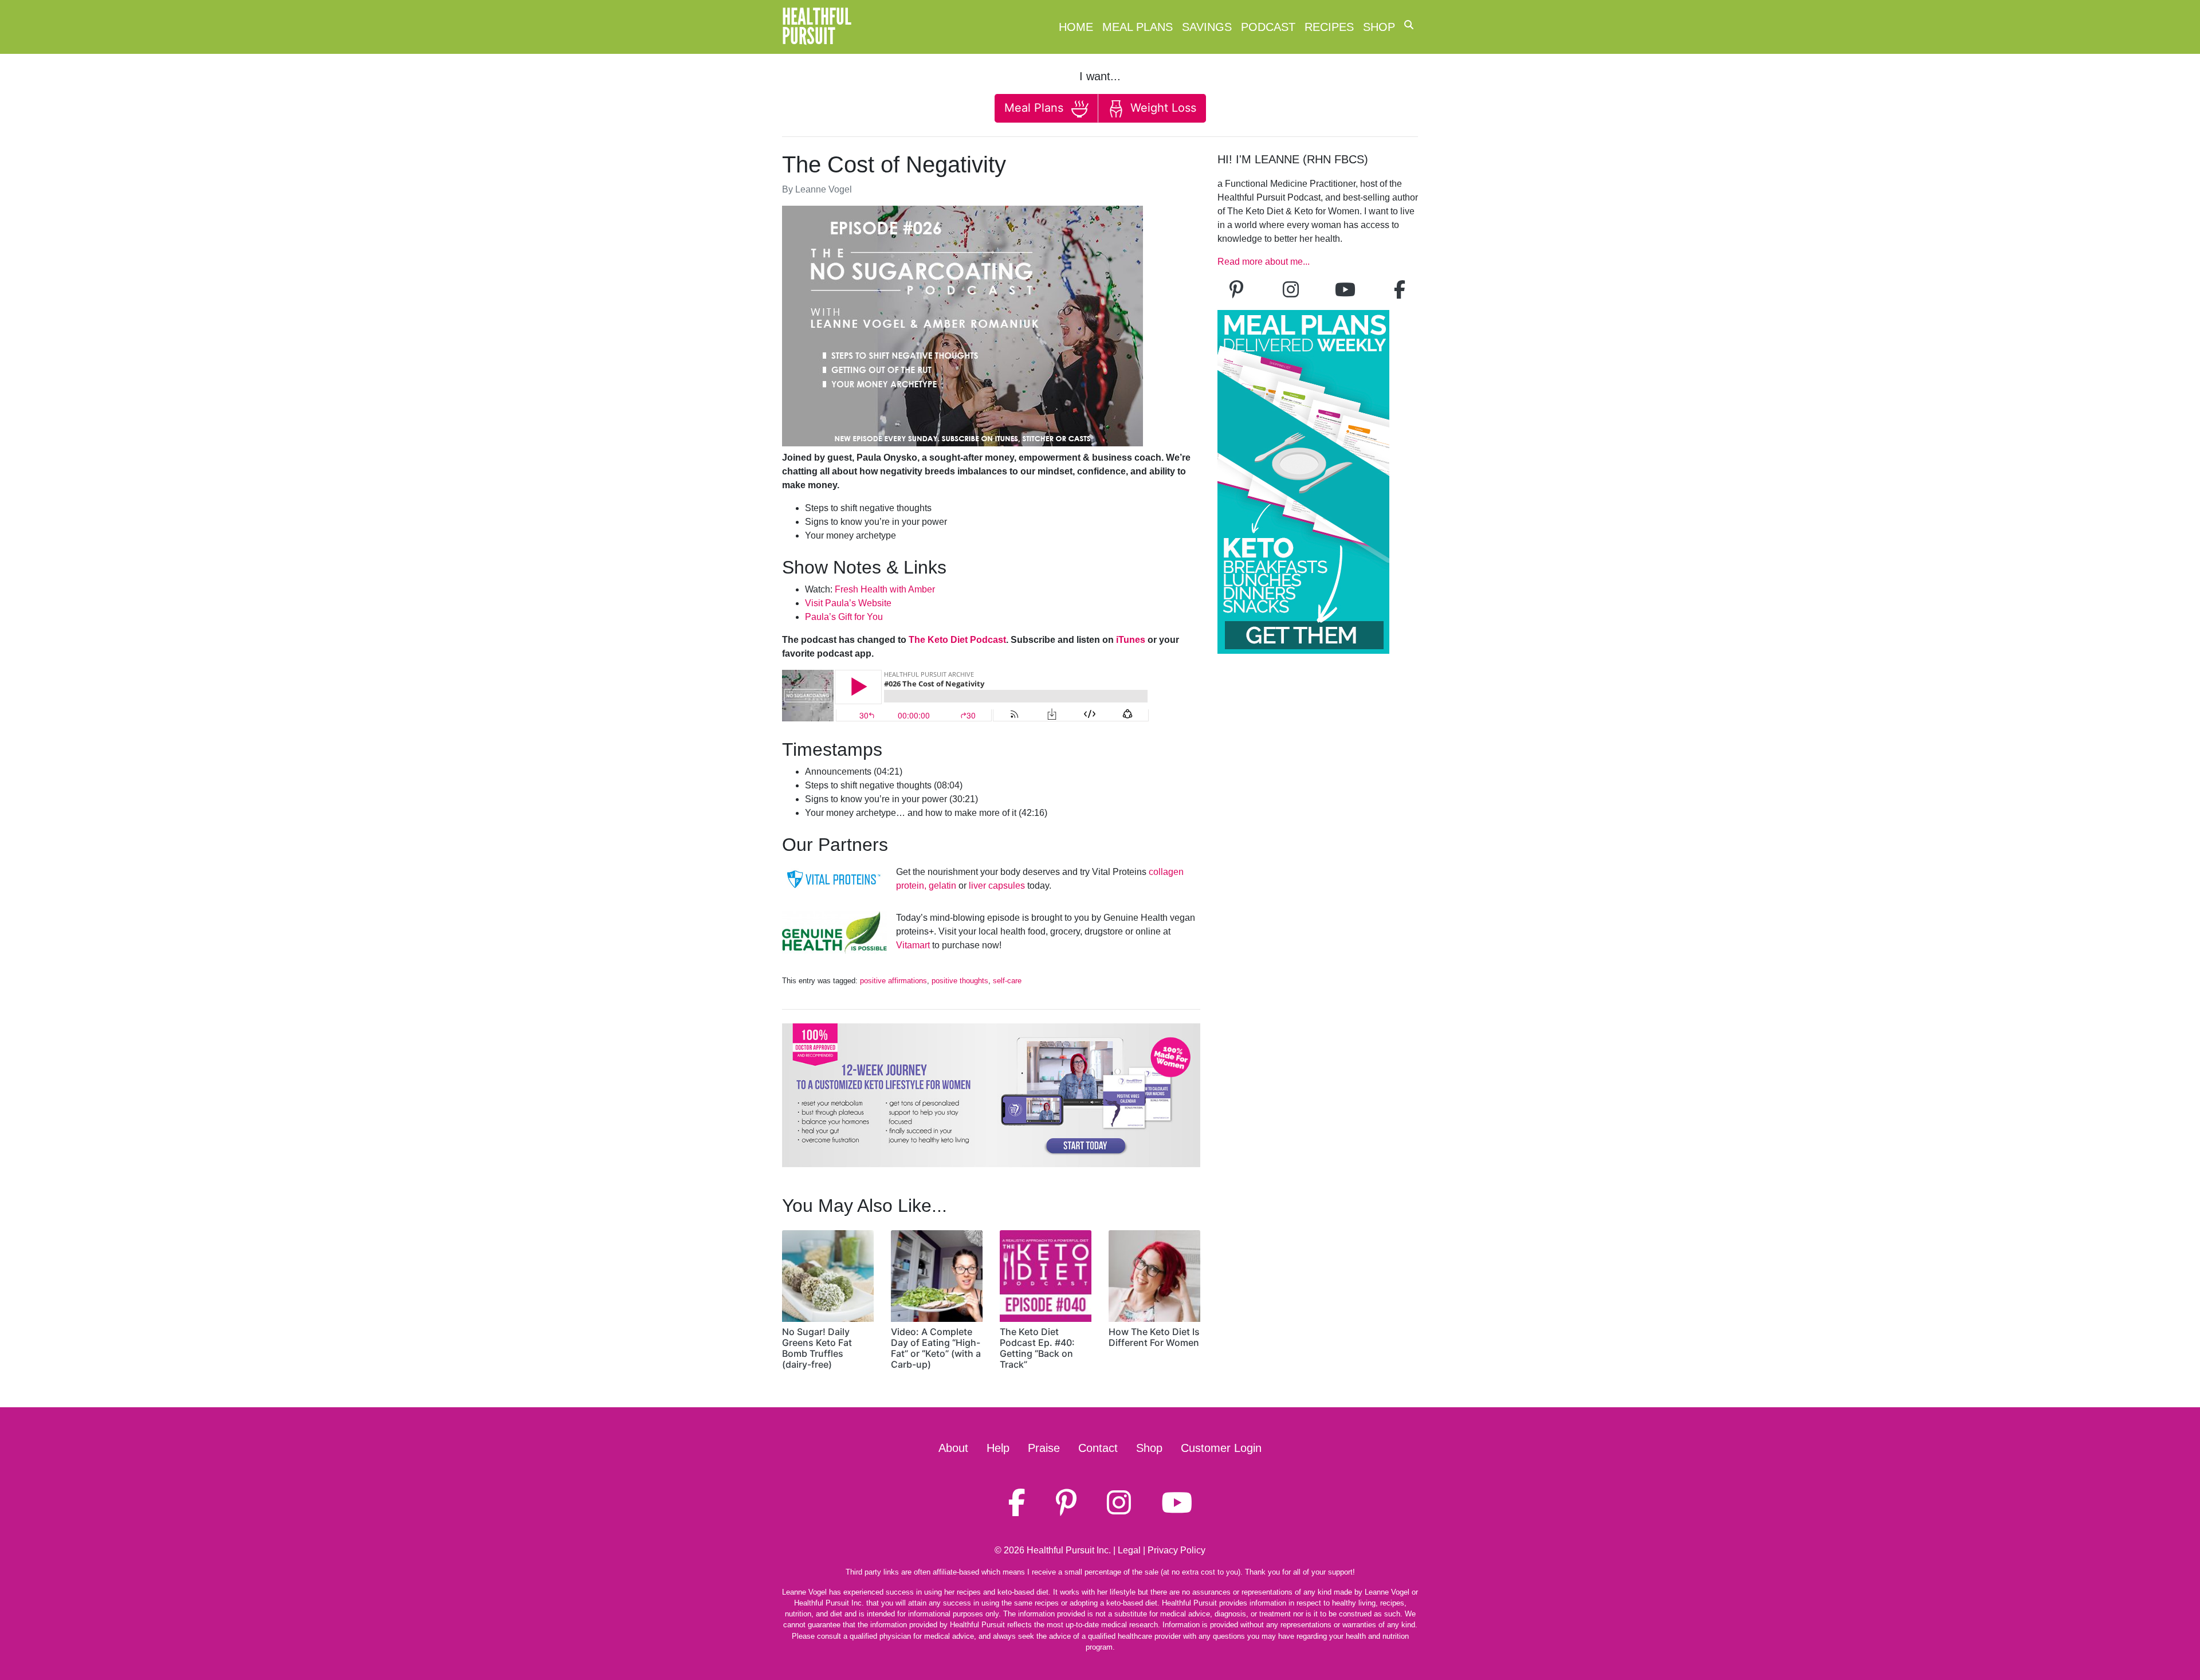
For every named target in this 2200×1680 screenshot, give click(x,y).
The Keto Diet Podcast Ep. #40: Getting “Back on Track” (1037, 1348)
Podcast (1268, 27)
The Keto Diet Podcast (957, 640)
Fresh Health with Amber (885, 589)
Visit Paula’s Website (848, 603)
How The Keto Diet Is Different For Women (1154, 1337)
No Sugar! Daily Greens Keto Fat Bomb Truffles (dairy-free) (817, 1348)
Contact (1098, 1448)
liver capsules (997, 886)
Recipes (1329, 27)
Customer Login (1221, 1448)
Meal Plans (1138, 27)
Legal (1129, 1550)
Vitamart (913, 945)
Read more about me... (1264, 262)
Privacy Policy (1176, 1550)
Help (998, 1448)
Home (1076, 27)
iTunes (1131, 640)
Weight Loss (1162, 108)
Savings (1207, 27)
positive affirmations (893, 981)
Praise (1044, 1448)
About (953, 1448)
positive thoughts (960, 981)
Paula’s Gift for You (844, 617)
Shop (1379, 27)
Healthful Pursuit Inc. (1069, 1550)
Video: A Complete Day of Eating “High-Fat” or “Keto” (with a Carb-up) (936, 1348)
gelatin (942, 886)
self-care (1007, 981)
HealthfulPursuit (817, 27)
